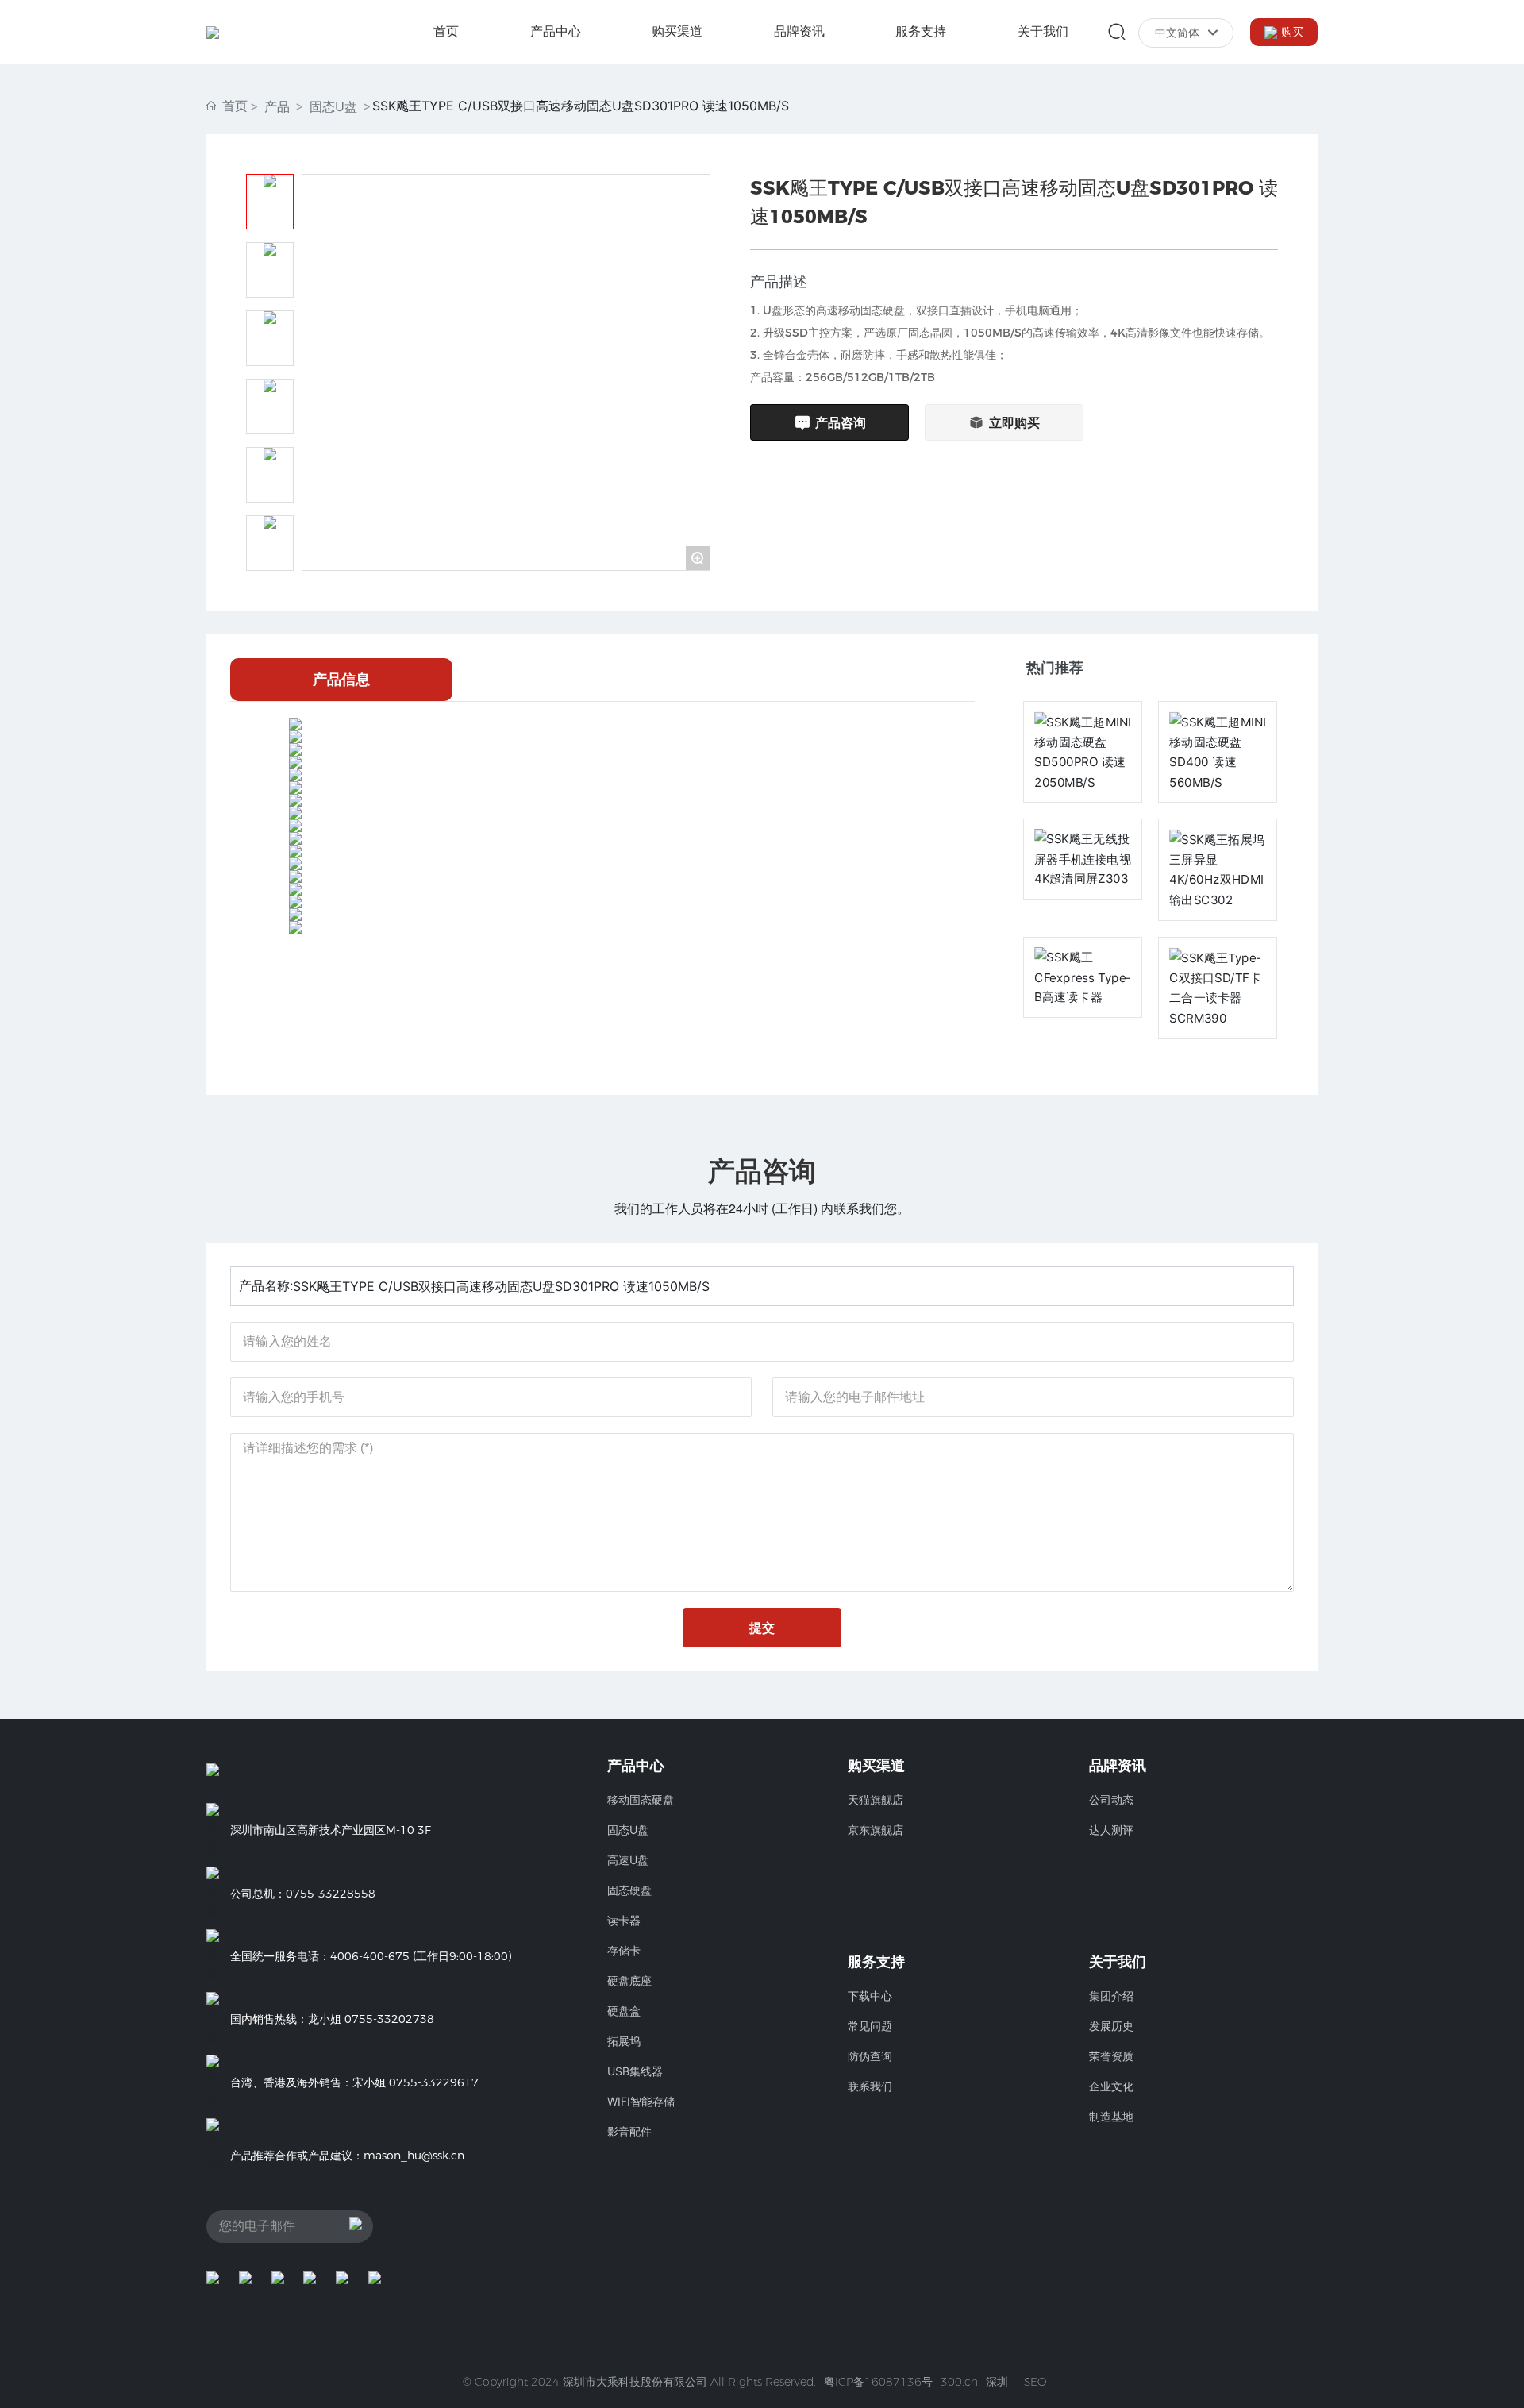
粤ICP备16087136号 (878, 2382)
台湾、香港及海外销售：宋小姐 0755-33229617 (354, 2082)
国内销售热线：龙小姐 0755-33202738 (332, 2019)
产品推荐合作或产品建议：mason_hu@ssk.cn (347, 2156)
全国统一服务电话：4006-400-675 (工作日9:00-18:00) (371, 1956)
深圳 (997, 2382)
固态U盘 (333, 106)
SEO (1035, 2382)
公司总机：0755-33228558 (303, 1894)
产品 (277, 106)
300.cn (959, 2382)
